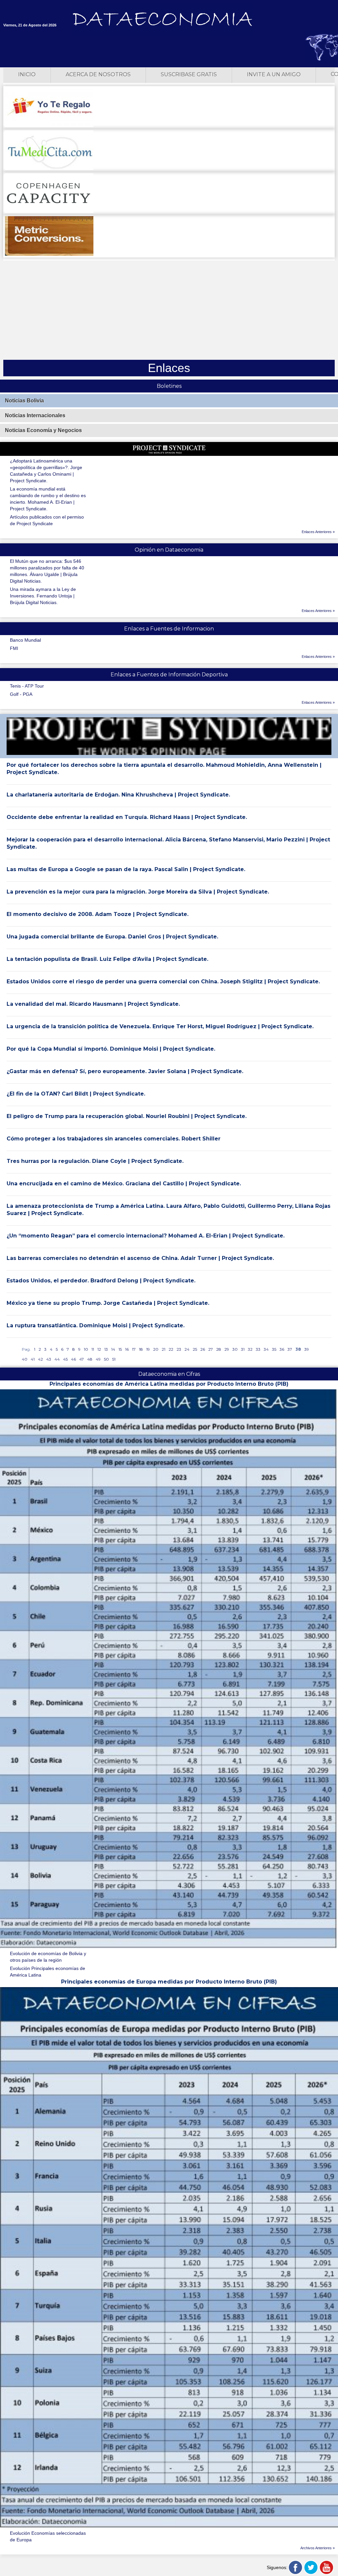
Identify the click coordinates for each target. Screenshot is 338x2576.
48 (90, 1359)
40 (25, 1359)
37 (290, 1349)
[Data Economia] (162, 20)
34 (266, 1349)
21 (164, 1349)
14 (113, 1349)
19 (148, 1349)
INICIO (27, 74)
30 (235, 1349)
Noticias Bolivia (24, 401)
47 (82, 1359)
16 (127, 1349)
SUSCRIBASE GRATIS (189, 74)
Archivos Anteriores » (318, 2548)
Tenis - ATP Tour (27, 686)
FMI (14, 648)
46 (73, 1359)
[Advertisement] (169, 310)
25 (195, 1349)
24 (187, 1349)
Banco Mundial (25, 640)
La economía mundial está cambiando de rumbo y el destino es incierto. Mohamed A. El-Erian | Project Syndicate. (48, 499)
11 (93, 1349)
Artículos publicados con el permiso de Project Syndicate (47, 520)
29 (227, 1349)
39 (307, 1349)
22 (171, 1349)
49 (98, 1359)
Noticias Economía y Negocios (43, 430)
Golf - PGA (21, 694)
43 (49, 1359)
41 (33, 1359)
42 (40, 1359)
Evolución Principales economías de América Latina (48, 1972)
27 (211, 1349)
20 (156, 1349)
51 (114, 1359)
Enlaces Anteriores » (318, 532)
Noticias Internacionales (35, 415)
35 (274, 1349)
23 (179, 1349)
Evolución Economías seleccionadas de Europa (48, 2536)
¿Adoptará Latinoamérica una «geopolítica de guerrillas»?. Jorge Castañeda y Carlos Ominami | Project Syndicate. (46, 471)
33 (258, 1349)
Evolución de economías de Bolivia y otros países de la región (48, 1957)
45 (65, 1359)
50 (106, 1359)
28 (219, 1349)
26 (203, 1349)
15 (120, 1349)
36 (282, 1349)
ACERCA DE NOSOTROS (98, 74)
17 (134, 1349)
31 (243, 1349)
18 (141, 1349)
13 (106, 1349)
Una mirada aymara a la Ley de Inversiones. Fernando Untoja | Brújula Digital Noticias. (43, 596)
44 (57, 1359)
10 (86, 1349)
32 (250, 1349)
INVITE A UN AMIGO (274, 74)
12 (99, 1349)
